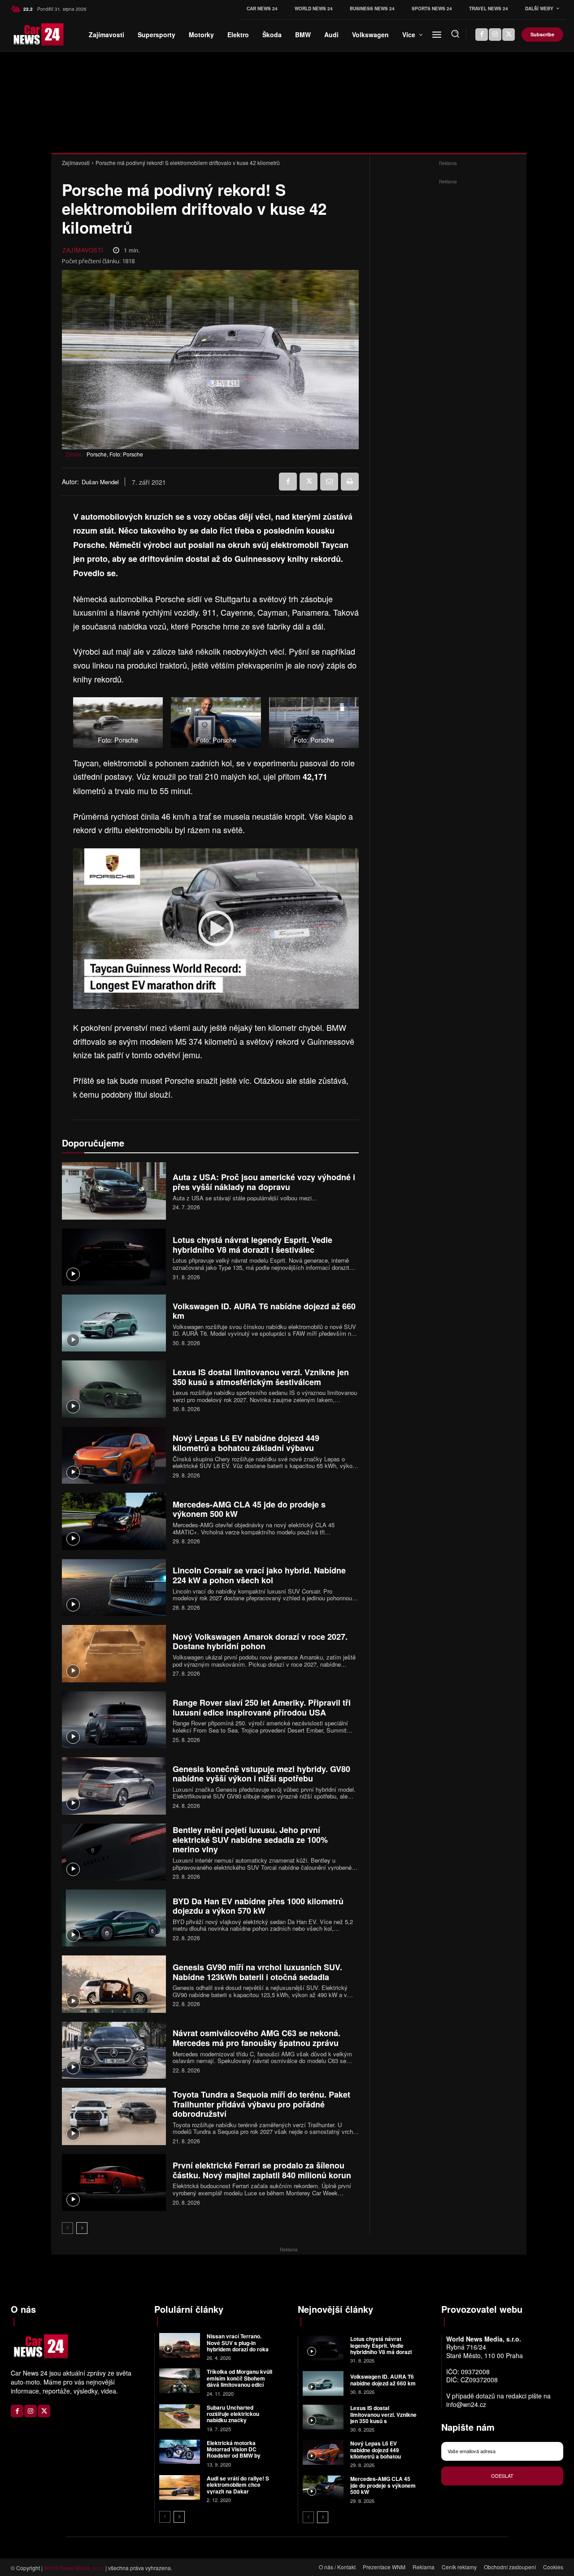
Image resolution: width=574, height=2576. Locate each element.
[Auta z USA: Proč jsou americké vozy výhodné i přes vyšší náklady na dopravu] (114, 1191)
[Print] (350, 482)
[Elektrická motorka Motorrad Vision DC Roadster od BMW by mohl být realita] (180, 2452)
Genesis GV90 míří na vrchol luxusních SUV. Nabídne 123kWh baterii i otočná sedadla (257, 1972)
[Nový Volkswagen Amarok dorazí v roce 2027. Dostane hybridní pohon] (114, 1653)
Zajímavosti (76, 163)
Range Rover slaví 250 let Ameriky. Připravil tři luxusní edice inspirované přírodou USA (262, 1707)
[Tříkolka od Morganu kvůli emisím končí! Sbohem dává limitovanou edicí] (180, 2381)
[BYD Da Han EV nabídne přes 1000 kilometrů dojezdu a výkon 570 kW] (114, 1918)
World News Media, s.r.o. (74, 2568)
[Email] (329, 482)
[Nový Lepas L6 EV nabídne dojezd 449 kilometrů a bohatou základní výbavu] (114, 1455)
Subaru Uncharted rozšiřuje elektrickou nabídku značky (233, 2414)
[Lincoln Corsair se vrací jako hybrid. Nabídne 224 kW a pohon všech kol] (114, 1588)
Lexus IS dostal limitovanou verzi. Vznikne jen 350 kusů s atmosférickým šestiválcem (261, 1377)
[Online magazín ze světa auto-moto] (23, 35)
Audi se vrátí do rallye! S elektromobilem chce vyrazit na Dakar (238, 2485)
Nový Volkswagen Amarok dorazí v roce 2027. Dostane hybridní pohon (260, 1642)
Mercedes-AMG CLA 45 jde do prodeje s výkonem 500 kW (249, 1509)
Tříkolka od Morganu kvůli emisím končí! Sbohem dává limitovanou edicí (239, 2378)
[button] (455, 34)
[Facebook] (482, 35)
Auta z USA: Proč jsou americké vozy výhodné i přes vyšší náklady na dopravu (264, 1182)
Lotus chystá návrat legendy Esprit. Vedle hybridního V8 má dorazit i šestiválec (252, 1245)
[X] (509, 35)
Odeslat (502, 2476)
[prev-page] (67, 2228)
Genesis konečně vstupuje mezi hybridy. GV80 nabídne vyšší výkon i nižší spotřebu (261, 1774)
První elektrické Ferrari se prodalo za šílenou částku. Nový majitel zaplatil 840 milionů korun (262, 2170)
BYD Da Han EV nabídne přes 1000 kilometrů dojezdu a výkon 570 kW (258, 1906)
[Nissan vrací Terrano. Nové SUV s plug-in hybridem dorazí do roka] (180, 2345)
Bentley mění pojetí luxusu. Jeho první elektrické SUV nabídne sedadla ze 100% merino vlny (250, 1840)
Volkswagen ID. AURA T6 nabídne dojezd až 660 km (264, 1311)
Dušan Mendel (100, 482)
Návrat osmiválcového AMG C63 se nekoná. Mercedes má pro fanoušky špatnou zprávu (257, 2038)
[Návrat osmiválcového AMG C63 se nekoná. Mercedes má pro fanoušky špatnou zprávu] (114, 2050)
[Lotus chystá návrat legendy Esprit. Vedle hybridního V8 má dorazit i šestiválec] (114, 1257)
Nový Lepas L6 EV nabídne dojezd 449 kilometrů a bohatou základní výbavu (246, 1443)
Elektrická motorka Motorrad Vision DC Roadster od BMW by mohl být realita (234, 2452)
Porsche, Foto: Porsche (115, 454)
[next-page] (82, 2228)
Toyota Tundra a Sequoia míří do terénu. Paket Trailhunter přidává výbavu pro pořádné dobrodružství (261, 2104)
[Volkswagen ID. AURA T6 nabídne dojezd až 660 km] (114, 1323)
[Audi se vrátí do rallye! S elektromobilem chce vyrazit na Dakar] (180, 2487)
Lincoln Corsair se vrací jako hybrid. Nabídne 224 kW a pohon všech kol (259, 1575)
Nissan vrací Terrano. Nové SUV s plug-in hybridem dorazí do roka (238, 2343)
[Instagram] (495, 35)
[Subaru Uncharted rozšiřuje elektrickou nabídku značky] (180, 2417)
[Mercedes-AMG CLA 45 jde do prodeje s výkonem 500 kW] (114, 1521)
